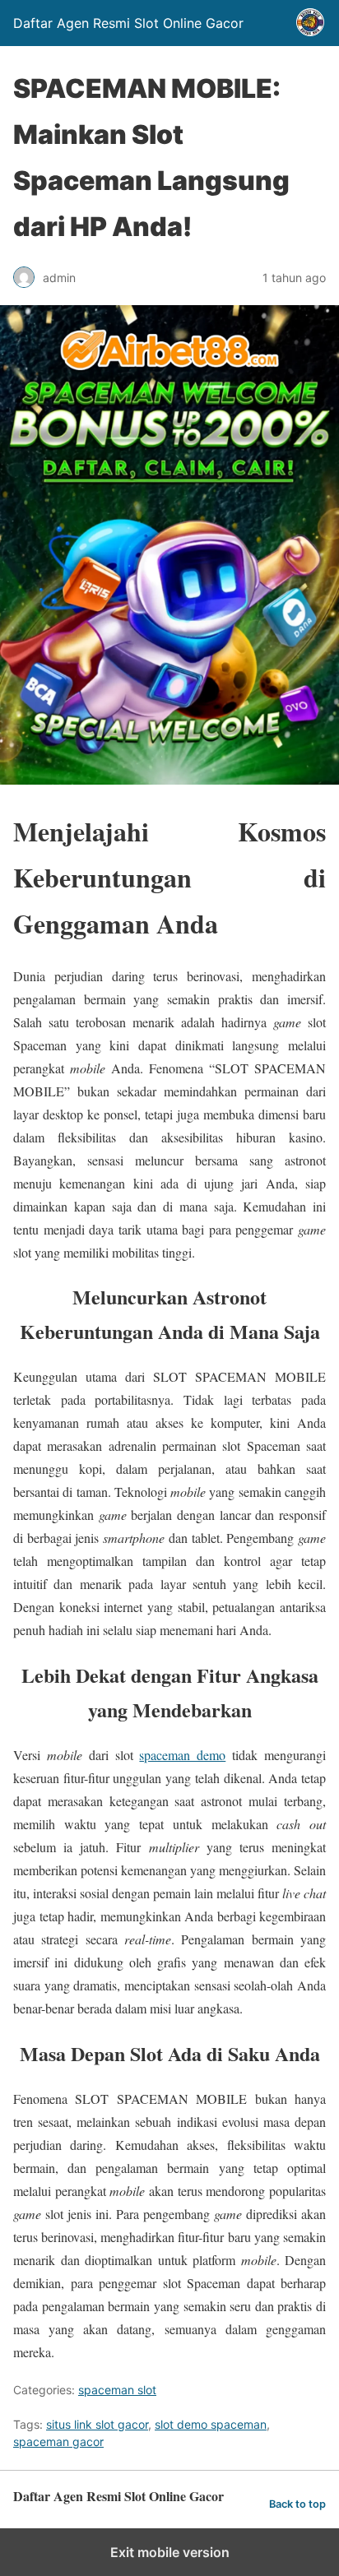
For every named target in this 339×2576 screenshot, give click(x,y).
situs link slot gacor (97, 2424)
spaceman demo (182, 1755)
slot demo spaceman (211, 2424)
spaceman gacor (58, 2442)
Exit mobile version (170, 2552)
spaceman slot (117, 2390)
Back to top (297, 2504)
